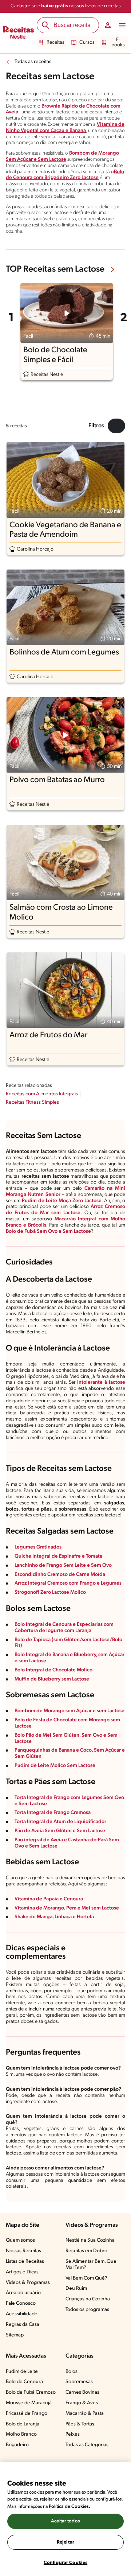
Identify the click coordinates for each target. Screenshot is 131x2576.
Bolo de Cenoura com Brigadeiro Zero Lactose (65, 175)
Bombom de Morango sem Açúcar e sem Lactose (70, 1711)
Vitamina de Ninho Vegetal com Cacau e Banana (65, 128)
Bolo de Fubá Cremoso (31, 2392)
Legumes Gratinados (38, 1547)
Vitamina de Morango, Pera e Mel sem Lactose (67, 1908)
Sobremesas (79, 2382)
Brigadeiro (17, 2445)
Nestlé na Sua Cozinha (90, 2240)
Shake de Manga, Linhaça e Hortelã (54, 1917)
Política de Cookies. (70, 2507)
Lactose (82, 1231)
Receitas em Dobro (86, 2251)
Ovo (53, 1231)
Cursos (87, 42)
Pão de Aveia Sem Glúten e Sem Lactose (60, 1831)
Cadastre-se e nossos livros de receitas (66, 6)
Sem (42, 1231)
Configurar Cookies (65, 2563)
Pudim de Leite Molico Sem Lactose (55, 1766)
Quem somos (20, 2240)
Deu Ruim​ (76, 2289)
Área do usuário (23, 2293)
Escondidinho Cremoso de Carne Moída (60, 1575)
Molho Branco (21, 2434)
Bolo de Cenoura (24, 2382)
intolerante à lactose (101, 1382)
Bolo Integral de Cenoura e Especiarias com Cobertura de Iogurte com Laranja (64, 1628)
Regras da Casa (23, 2325)
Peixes (73, 2434)
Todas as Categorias (87, 2445)
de (20, 1231)
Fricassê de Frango (27, 2414)
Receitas (55, 42)
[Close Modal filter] (116, 426)
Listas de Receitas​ (25, 2262)
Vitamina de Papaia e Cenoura (49, 1899)
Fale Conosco (21, 2303)
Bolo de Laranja (23, 2424)
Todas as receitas (33, 62)
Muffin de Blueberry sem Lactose (52, 1679)
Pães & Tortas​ (80, 2424)
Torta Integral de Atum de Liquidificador (60, 1822)
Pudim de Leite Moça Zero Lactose (62, 1201)
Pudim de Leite (22, 2372)
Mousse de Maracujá (29, 2403)
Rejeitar (65, 2542)
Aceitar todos (65, 2521)
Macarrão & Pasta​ (85, 2414)
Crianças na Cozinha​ (88, 2299)
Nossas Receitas (23, 2251)
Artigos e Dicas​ (22, 2272)
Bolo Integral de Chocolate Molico (53, 1670)
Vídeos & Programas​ (28, 2283)
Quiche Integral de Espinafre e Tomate (59, 1556)
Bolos (72, 2372)
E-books (118, 42)
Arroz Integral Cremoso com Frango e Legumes (68, 1583)
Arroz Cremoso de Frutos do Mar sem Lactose (65, 1210)
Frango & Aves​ (82, 2403)
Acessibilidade (22, 2314)
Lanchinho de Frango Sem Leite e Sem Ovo (63, 1565)
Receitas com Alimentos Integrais (42, 1094)
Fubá (30, 1231)
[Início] (18, 33)
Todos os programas (87, 2310)
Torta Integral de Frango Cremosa (53, 1813)
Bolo (11, 1231)
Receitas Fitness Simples (32, 1102)
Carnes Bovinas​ (82, 2392)
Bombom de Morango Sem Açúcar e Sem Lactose (62, 156)
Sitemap (15, 2335)
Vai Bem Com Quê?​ (86, 2278)
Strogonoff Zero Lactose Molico (50, 1592)
